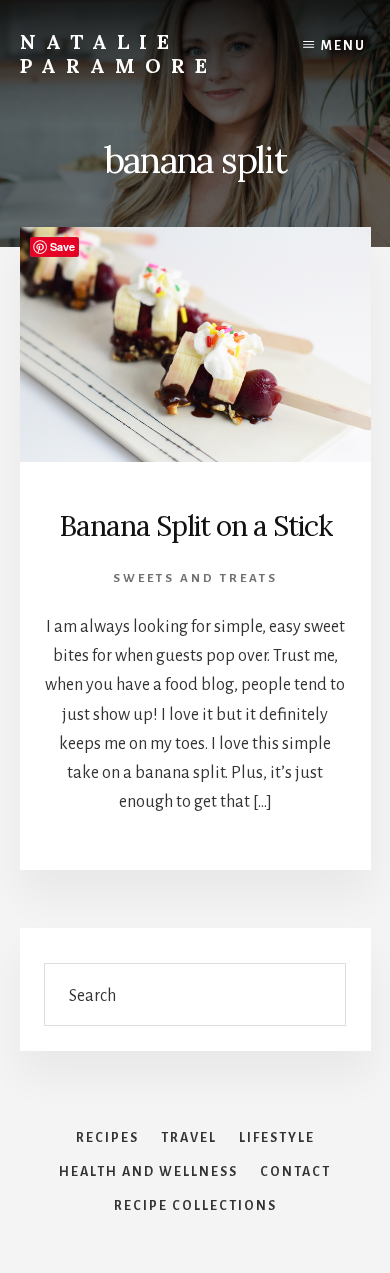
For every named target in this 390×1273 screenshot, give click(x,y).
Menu (343, 46)
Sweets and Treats (195, 578)
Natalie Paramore (118, 53)
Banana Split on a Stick (195, 526)
